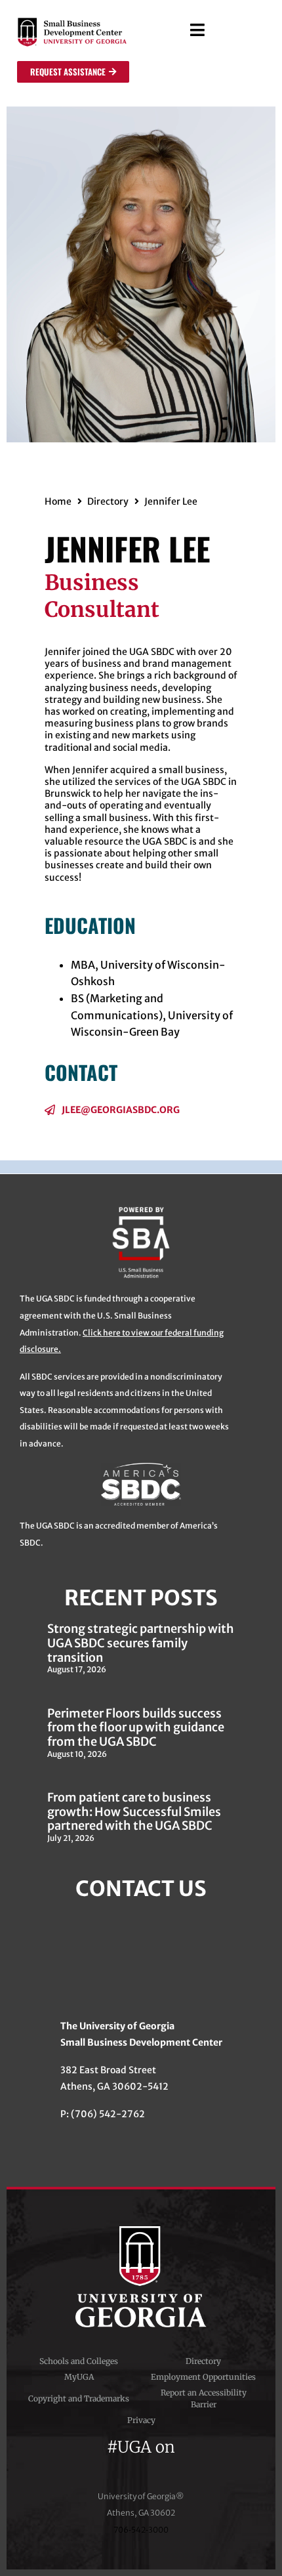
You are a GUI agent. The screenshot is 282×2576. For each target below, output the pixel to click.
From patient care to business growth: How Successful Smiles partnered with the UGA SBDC (134, 1811)
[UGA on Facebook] (96, 2463)
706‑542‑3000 (141, 2530)
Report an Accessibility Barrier (204, 2398)
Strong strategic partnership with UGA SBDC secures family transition (141, 1643)
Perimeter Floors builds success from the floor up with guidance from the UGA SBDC (136, 1727)
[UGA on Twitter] (119, 2463)
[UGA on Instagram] (143, 2463)
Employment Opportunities (203, 2377)
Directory (108, 501)
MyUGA (79, 2377)
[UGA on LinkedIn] (188, 2463)
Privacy (141, 2420)
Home (58, 501)
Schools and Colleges (79, 2361)
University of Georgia (141, 2277)
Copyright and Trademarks (79, 2398)
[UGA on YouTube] (167, 2463)
